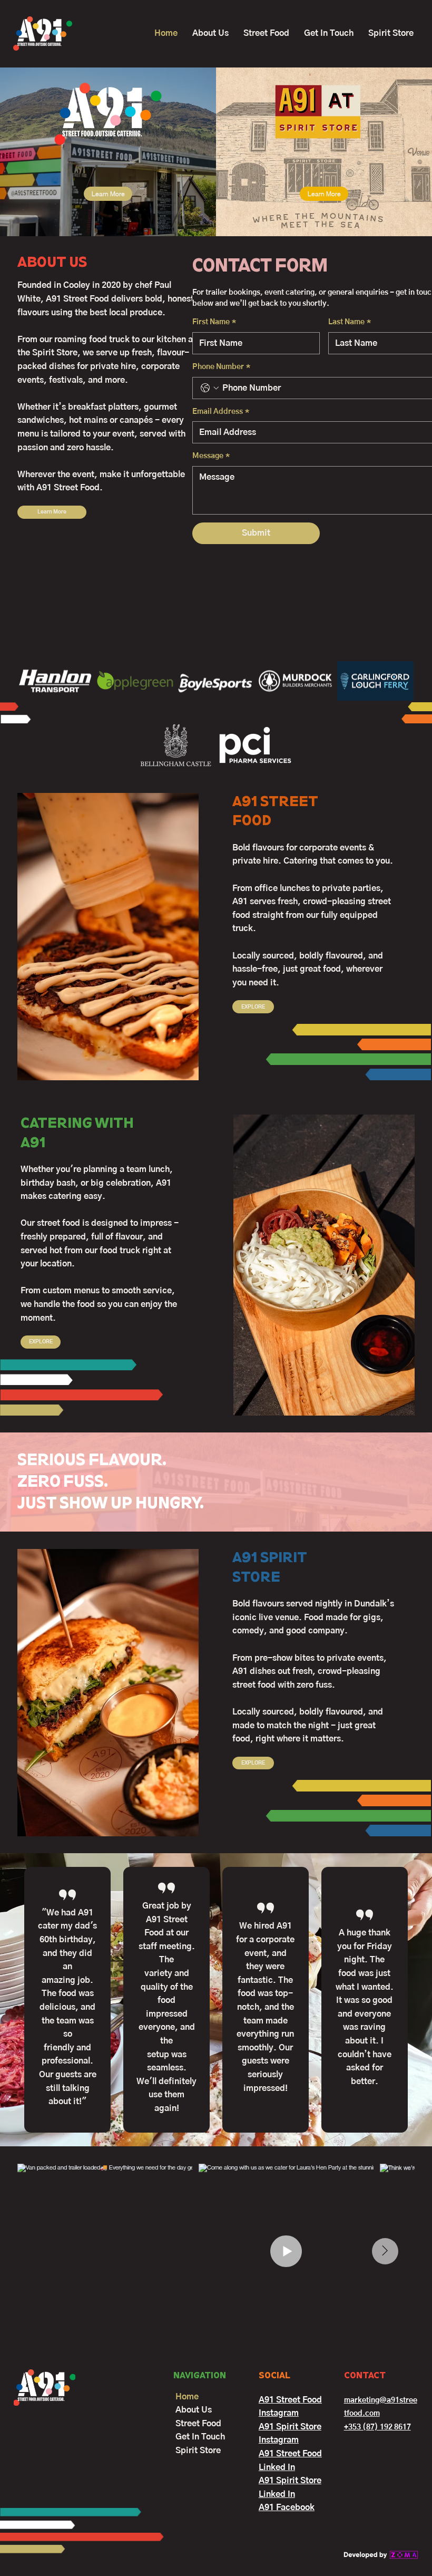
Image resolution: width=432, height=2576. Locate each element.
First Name (214, 322)
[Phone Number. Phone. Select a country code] (210, 388)
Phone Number (221, 367)
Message (211, 456)
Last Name (350, 322)
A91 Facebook (287, 2507)
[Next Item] (385, 2251)
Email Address (221, 412)
